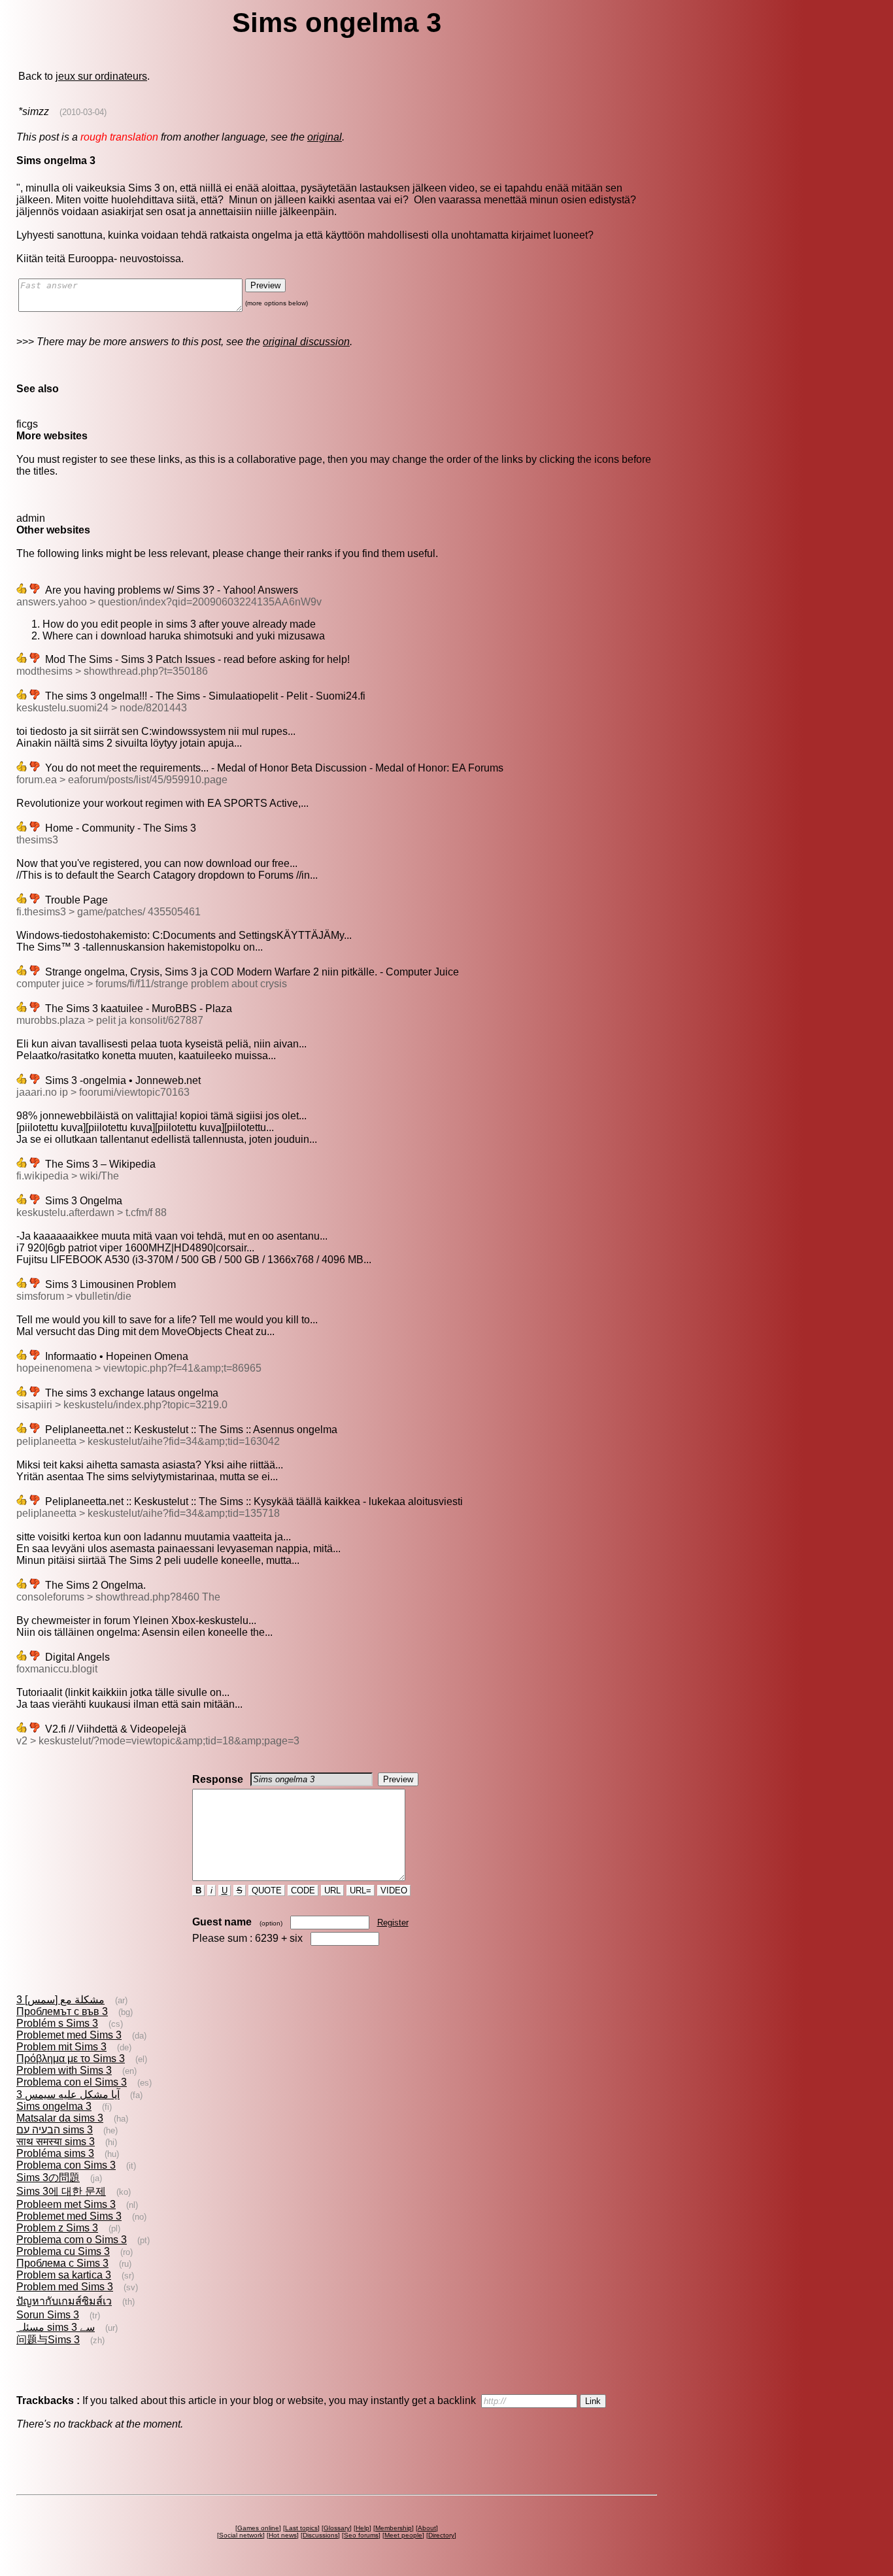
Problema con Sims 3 (66, 2165)
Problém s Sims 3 (57, 2023)
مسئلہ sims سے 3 (56, 2327)
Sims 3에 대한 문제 (61, 2191)
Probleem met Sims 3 (66, 2204)
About (427, 2528)
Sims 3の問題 (48, 2178)
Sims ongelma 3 (54, 2106)
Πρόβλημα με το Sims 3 (71, 2059)
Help (362, 2528)
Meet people (403, 2535)
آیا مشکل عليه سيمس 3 (68, 2094)
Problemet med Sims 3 (69, 2035)
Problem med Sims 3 (65, 2287)
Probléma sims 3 (55, 2153)
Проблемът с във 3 (62, 2011)
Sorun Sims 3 (48, 2315)
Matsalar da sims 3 (60, 2118)
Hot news (283, 2535)
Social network (241, 2535)
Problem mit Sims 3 (61, 2047)
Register (393, 1923)
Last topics (301, 2528)
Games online (258, 2528)
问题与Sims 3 (48, 2340)
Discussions (320, 2535)
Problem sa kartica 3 (64, 2275)
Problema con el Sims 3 (72, 2082)
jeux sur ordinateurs (101, 76)
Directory (441, 2535)
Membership (394, 2528)
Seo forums (361, 2535)
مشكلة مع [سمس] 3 (60, 2000)
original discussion (306, 342)
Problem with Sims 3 (64, 2070)
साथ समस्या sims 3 (56, 2142)
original (325, 137)
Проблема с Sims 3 (62, 2263)
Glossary (337, 2528)
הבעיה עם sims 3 (55, 2130)
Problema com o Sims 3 (72, 2240)
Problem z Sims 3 (57, 2228)
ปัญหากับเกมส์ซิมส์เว (64, 2301)
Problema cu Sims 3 (63, 2251)
